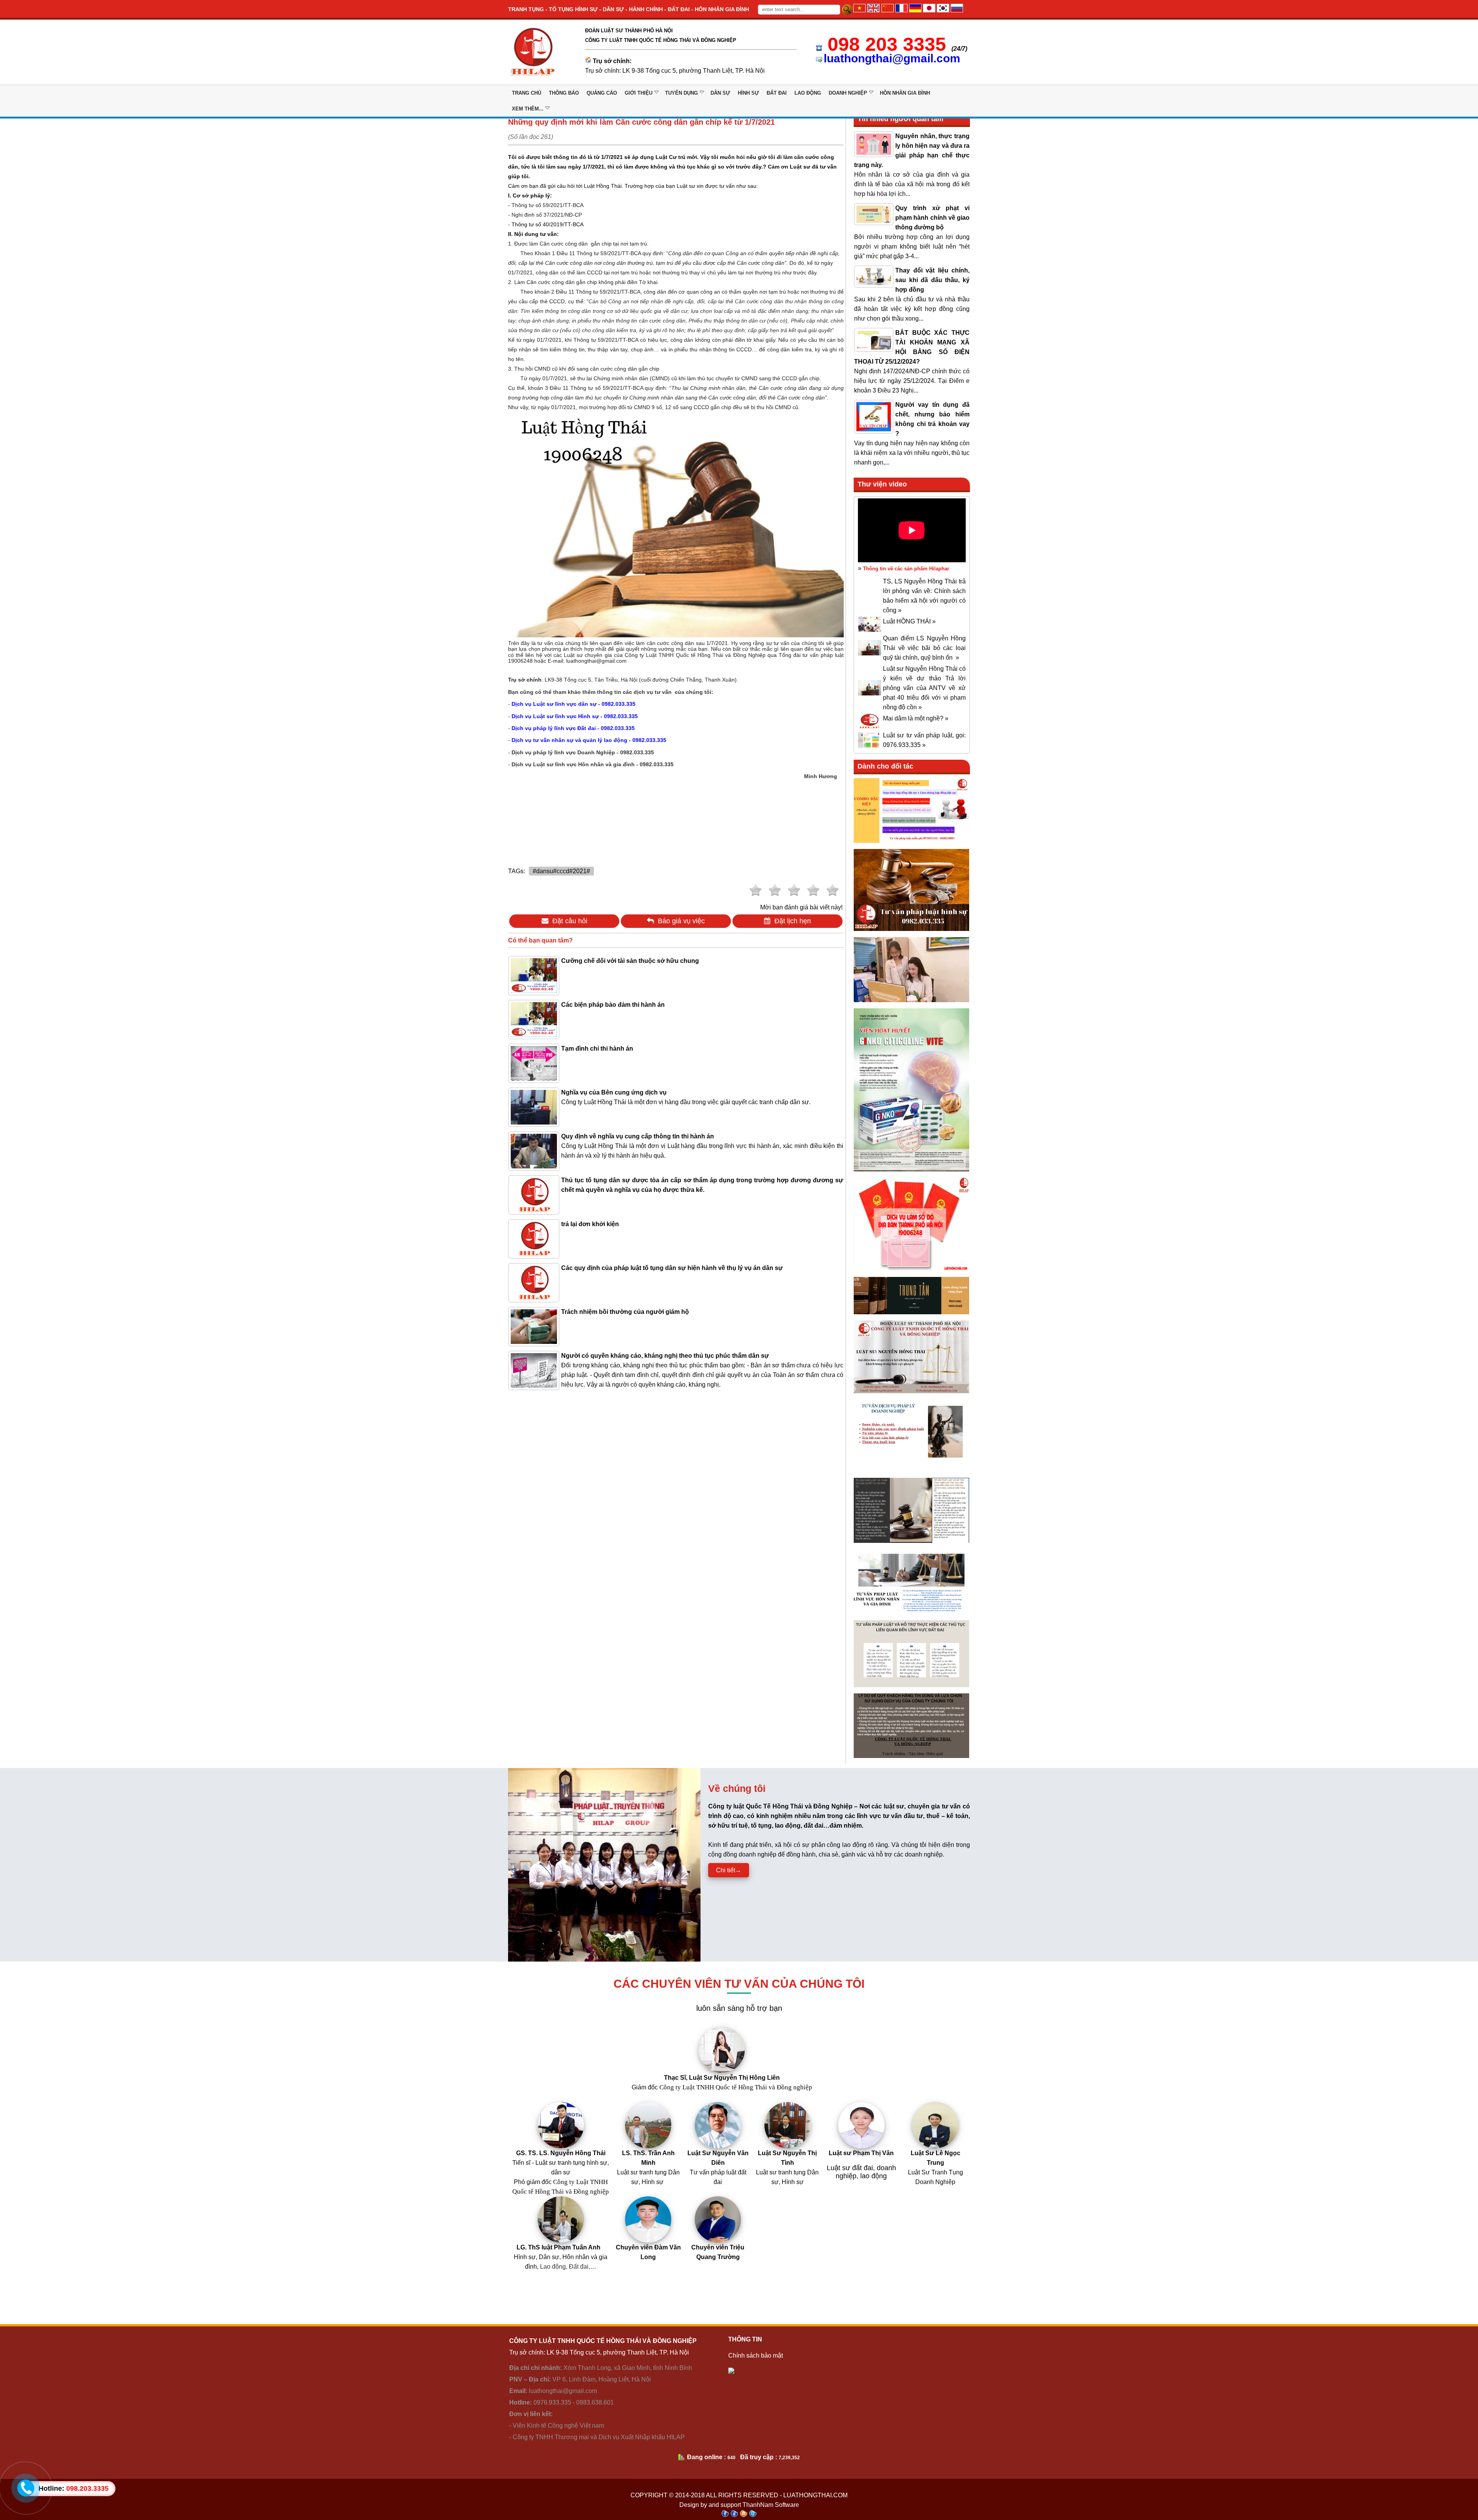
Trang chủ (527, 93)
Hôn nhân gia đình (905, 93)
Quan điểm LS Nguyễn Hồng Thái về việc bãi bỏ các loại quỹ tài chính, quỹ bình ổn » (924, 648)
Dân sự (720, 93)
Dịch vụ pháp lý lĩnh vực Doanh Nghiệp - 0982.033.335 (583, 752)
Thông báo (564, 93)
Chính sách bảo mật (756, 2355)
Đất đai (777, 93)
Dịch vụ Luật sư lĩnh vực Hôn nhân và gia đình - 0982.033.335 (593, 764)
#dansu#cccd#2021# (561, 871)
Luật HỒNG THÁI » (909, 621)
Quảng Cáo (602, 93)
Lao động (808, 93)
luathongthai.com (815, 2495)
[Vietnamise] (859, 10)
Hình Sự (748, 93)
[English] (873, 10)
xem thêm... (528, 109)
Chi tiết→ (729, 1870)
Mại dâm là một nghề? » (916, 718)
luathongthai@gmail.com (892, 58)
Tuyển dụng (681, 93)
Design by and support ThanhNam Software (739, 2505)
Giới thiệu (639, 93)
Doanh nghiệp (848, 93)
